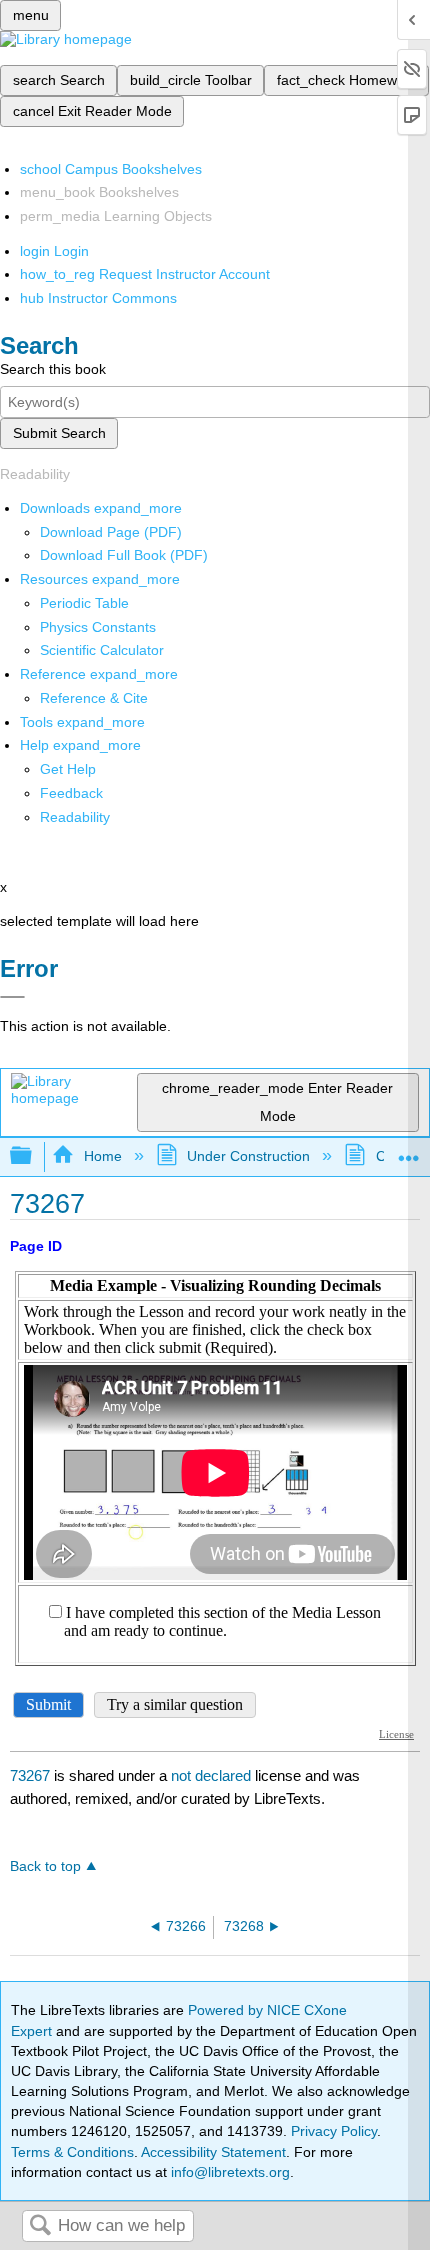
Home (102, 1156)
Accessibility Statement (213, 2152)
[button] (71, 793)
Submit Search (59, 433)
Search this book (53, 369)
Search (40, 2226)
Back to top (45, 1866)
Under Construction (248, 1156)
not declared (213, 1775)
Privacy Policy (334, 2131)
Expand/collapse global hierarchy (34, 1156)
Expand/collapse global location (409, 1150)
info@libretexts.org (228, 2172)
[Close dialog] (12, 997)
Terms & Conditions (72, 2152)
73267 (30, 1775)
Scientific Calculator (102, 650)
